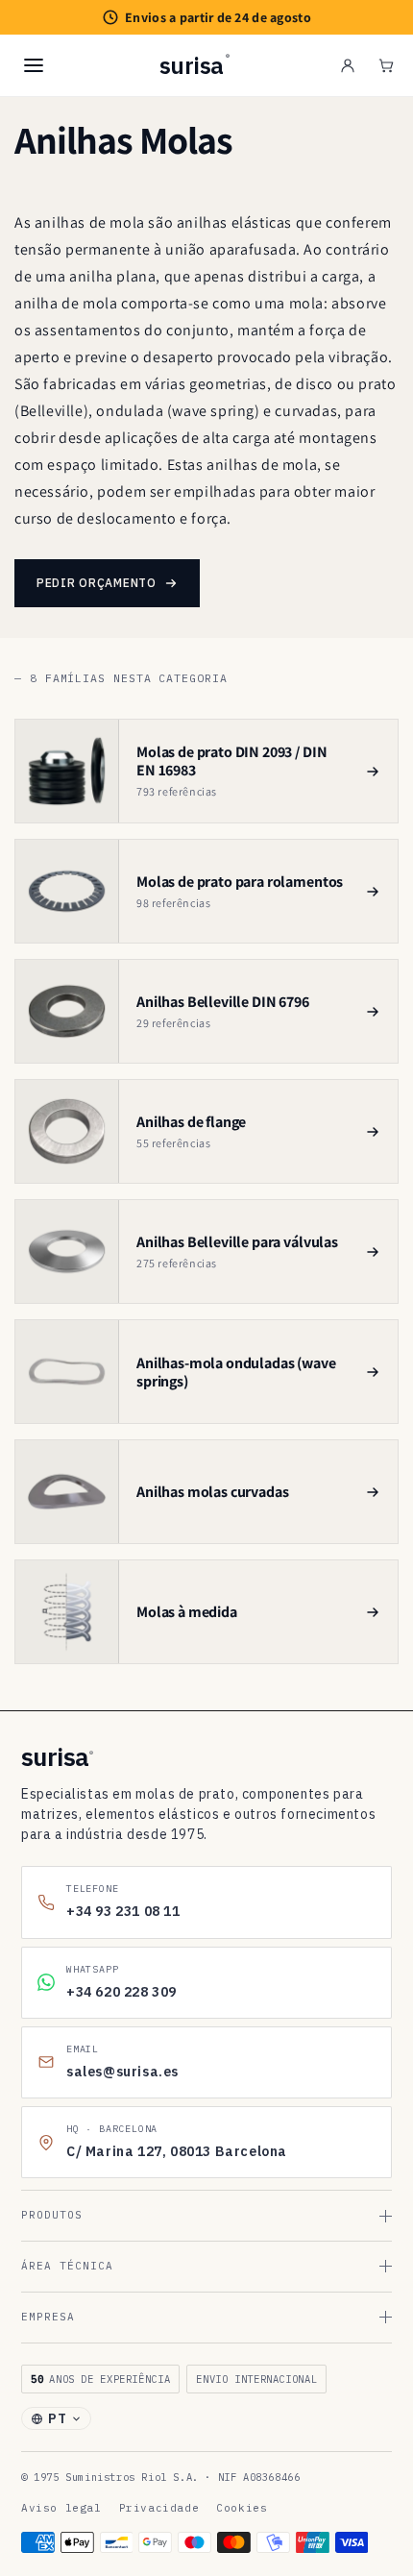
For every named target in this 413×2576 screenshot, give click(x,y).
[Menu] (34, 65)
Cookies (242, 2508)
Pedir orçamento (97, 583)
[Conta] (348, 65)
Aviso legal (61, 2508)
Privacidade (159, 2508)
